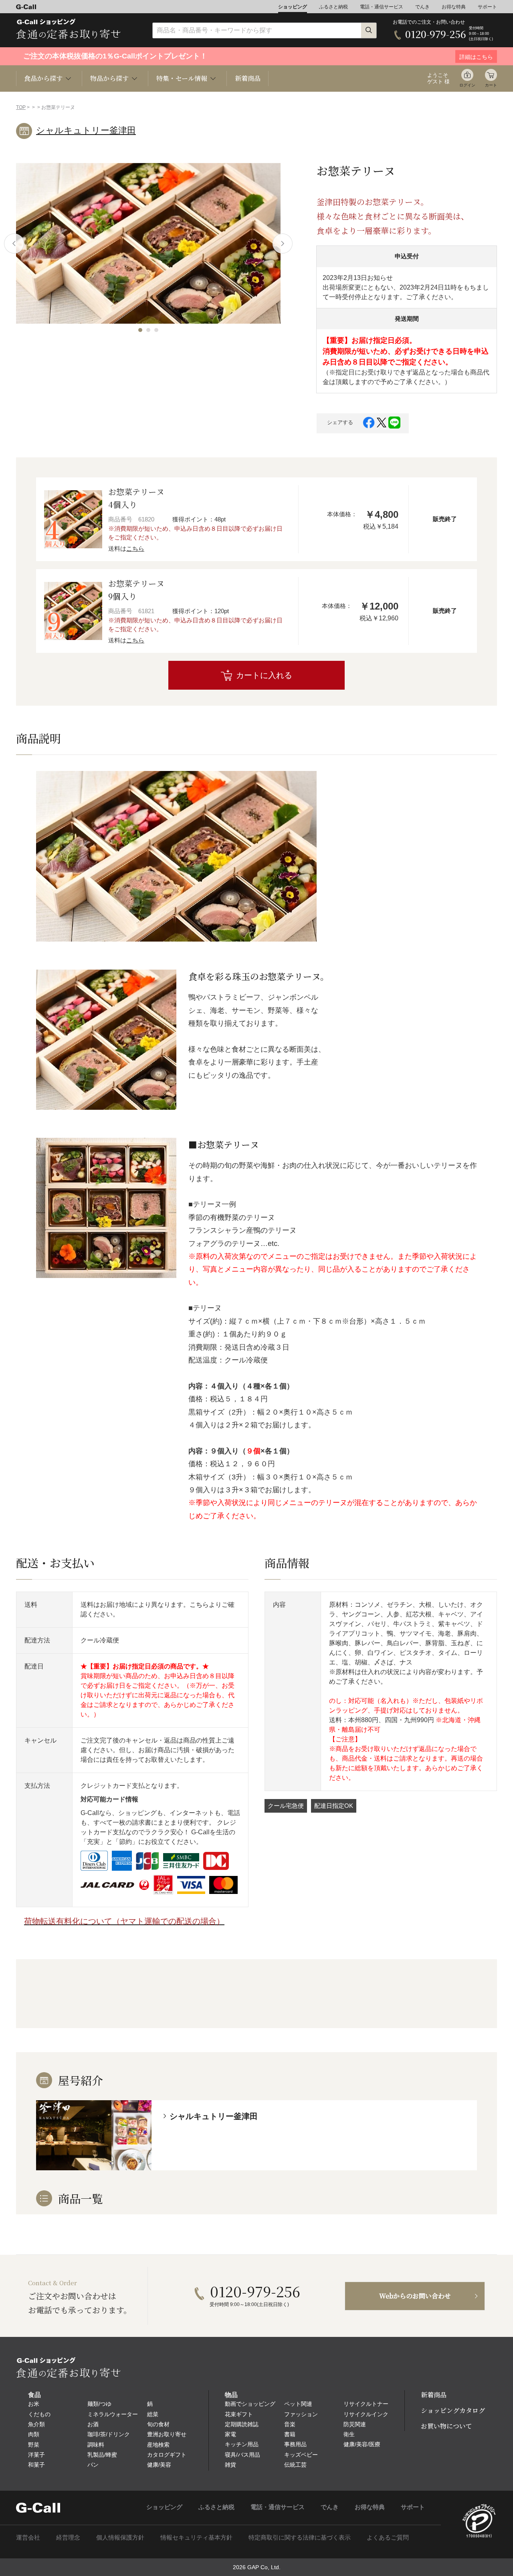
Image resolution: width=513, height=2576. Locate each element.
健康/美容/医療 (362, 2444)
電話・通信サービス (382, 7)
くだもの (39, 2414)
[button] (140, 330)
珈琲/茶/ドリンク (109, 2434)
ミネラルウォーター (113, 2414)
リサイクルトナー (366, 2404)
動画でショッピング (250, 2404)
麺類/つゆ (99, 2404)
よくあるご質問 (388, 2537)
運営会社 (28, 2537)
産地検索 (158, 2445)
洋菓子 (36, 2455)
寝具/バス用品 (242, 2455)
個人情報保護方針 (120, 2537)
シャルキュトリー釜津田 (86, 130)
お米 (34, 2404)
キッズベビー (301, 2455)
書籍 (290, 2434)
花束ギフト (239, 2414)
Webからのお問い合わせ (415, 2296)
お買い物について (446, 2426)
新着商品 (248, 78)
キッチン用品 (242, 2444)
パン (93, 2465)
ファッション (301, 2414)
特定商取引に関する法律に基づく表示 (300, 2537)
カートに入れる (264, 675)
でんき (422, 7)
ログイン (467, 85)
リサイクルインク (366, 2414)
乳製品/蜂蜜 (102, 2455)
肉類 (34, 2434)
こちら (135, 548)
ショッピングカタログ (453, 2410)
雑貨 (230, 2465)
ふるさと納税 (333, 7)
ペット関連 (298, 2404)
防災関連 (355, 2424)
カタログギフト (167, 2455)
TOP (21, 107)
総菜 (153, 2414)
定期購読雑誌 (242, 2424)
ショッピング (293, 7)
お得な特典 (454, 7)
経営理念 (68, 2537)
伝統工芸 (295, 2465)
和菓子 (36, 2465)
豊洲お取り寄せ (167, 2434)
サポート (487, 7)
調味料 (96, 2445)
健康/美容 (159, 2465)
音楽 (290, 2424)
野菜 (34, 2445)
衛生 (349, 2434)
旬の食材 (158, 2424)
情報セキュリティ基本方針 (196, 2537)
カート (491, 85)
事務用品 (295, 2444)
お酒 (93, 2424)
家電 (230, 2434)
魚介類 (36, 2424)
